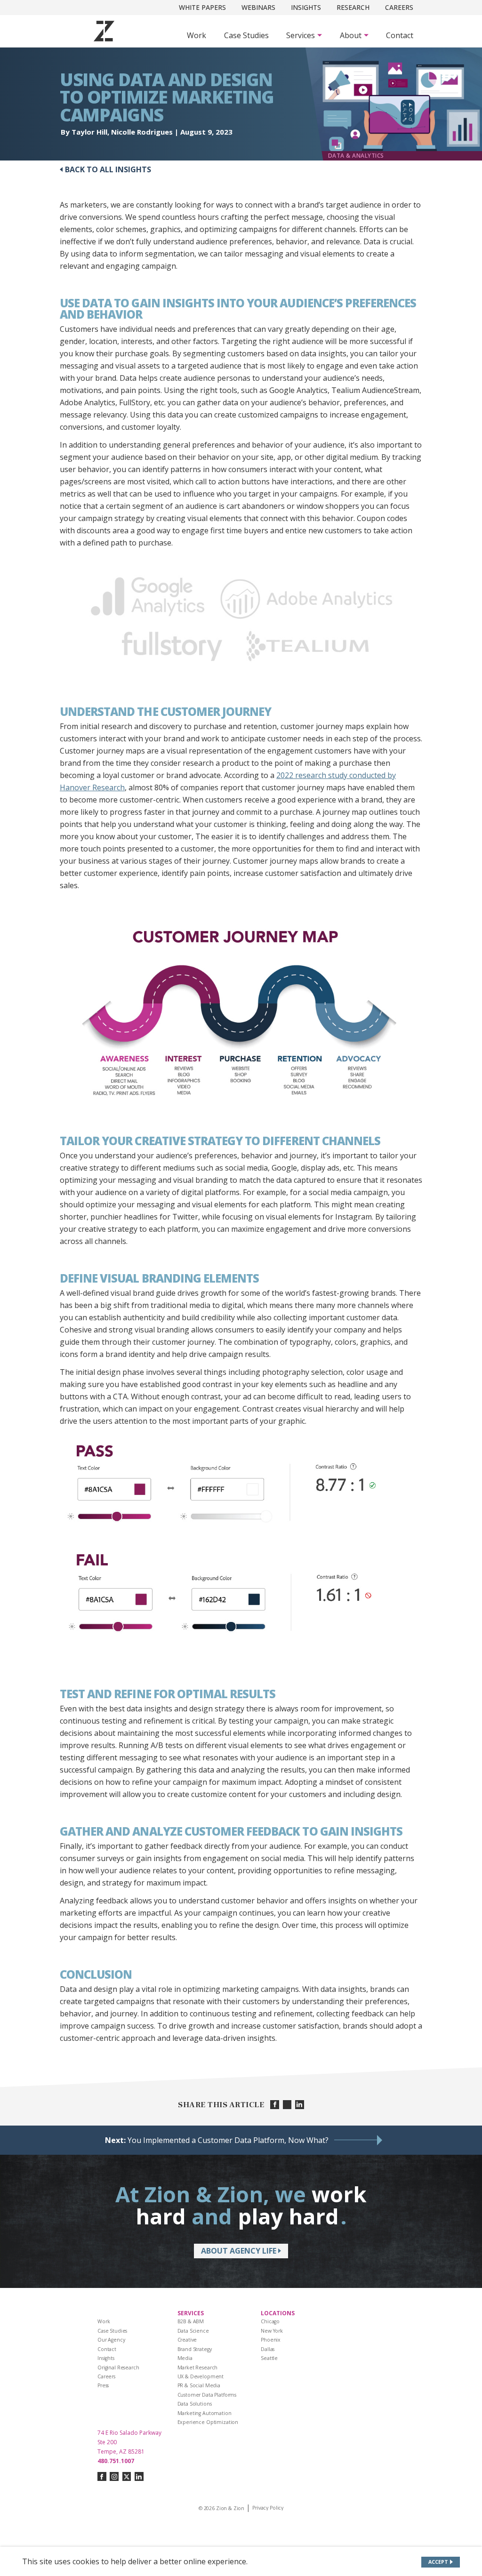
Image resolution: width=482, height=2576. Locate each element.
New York (272, 2331)
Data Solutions (195, 2404)
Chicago (270, 2321)
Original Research (118, 2367)
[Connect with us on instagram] (114, 2476)
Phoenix (271, 2340)
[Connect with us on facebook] (102, 2476)
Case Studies (246, 35)
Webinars (258, 7)
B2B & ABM (191, 2321)
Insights (306, 7)
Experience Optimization (208, 2422)
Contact (400, 35)
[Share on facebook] (275, 2105)
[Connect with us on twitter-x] (127, 2476)
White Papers (202, 7)
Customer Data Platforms (207, 2395)
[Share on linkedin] (300, 2105)
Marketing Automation (205, 2413)
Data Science (193, 2331)
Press (103, 2385)
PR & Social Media (199, 2385)
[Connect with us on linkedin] (139, 2476)
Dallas (268, 2349)
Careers (399, 7)
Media (185, 2358)
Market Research (198, 2367)
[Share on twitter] (287, 2105)
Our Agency (111, 2340)
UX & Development (201, 2376)
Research (353, 7)
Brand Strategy (195, 2349)
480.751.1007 (116, 2461)
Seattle (269, 2358)
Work (197, 35)
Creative (187, 2340)
